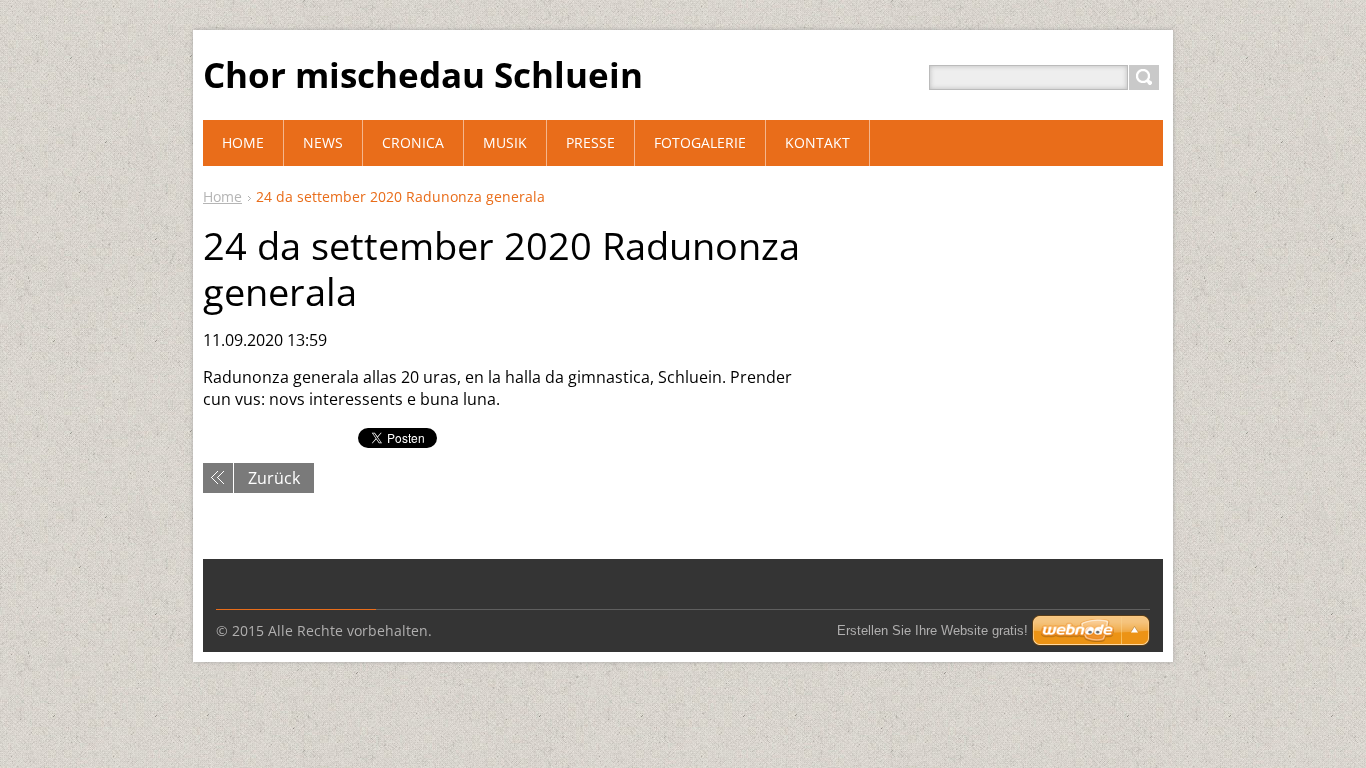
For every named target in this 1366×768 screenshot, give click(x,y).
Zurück (274, 478)
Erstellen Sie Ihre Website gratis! (932, 630)
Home (222, 196)
